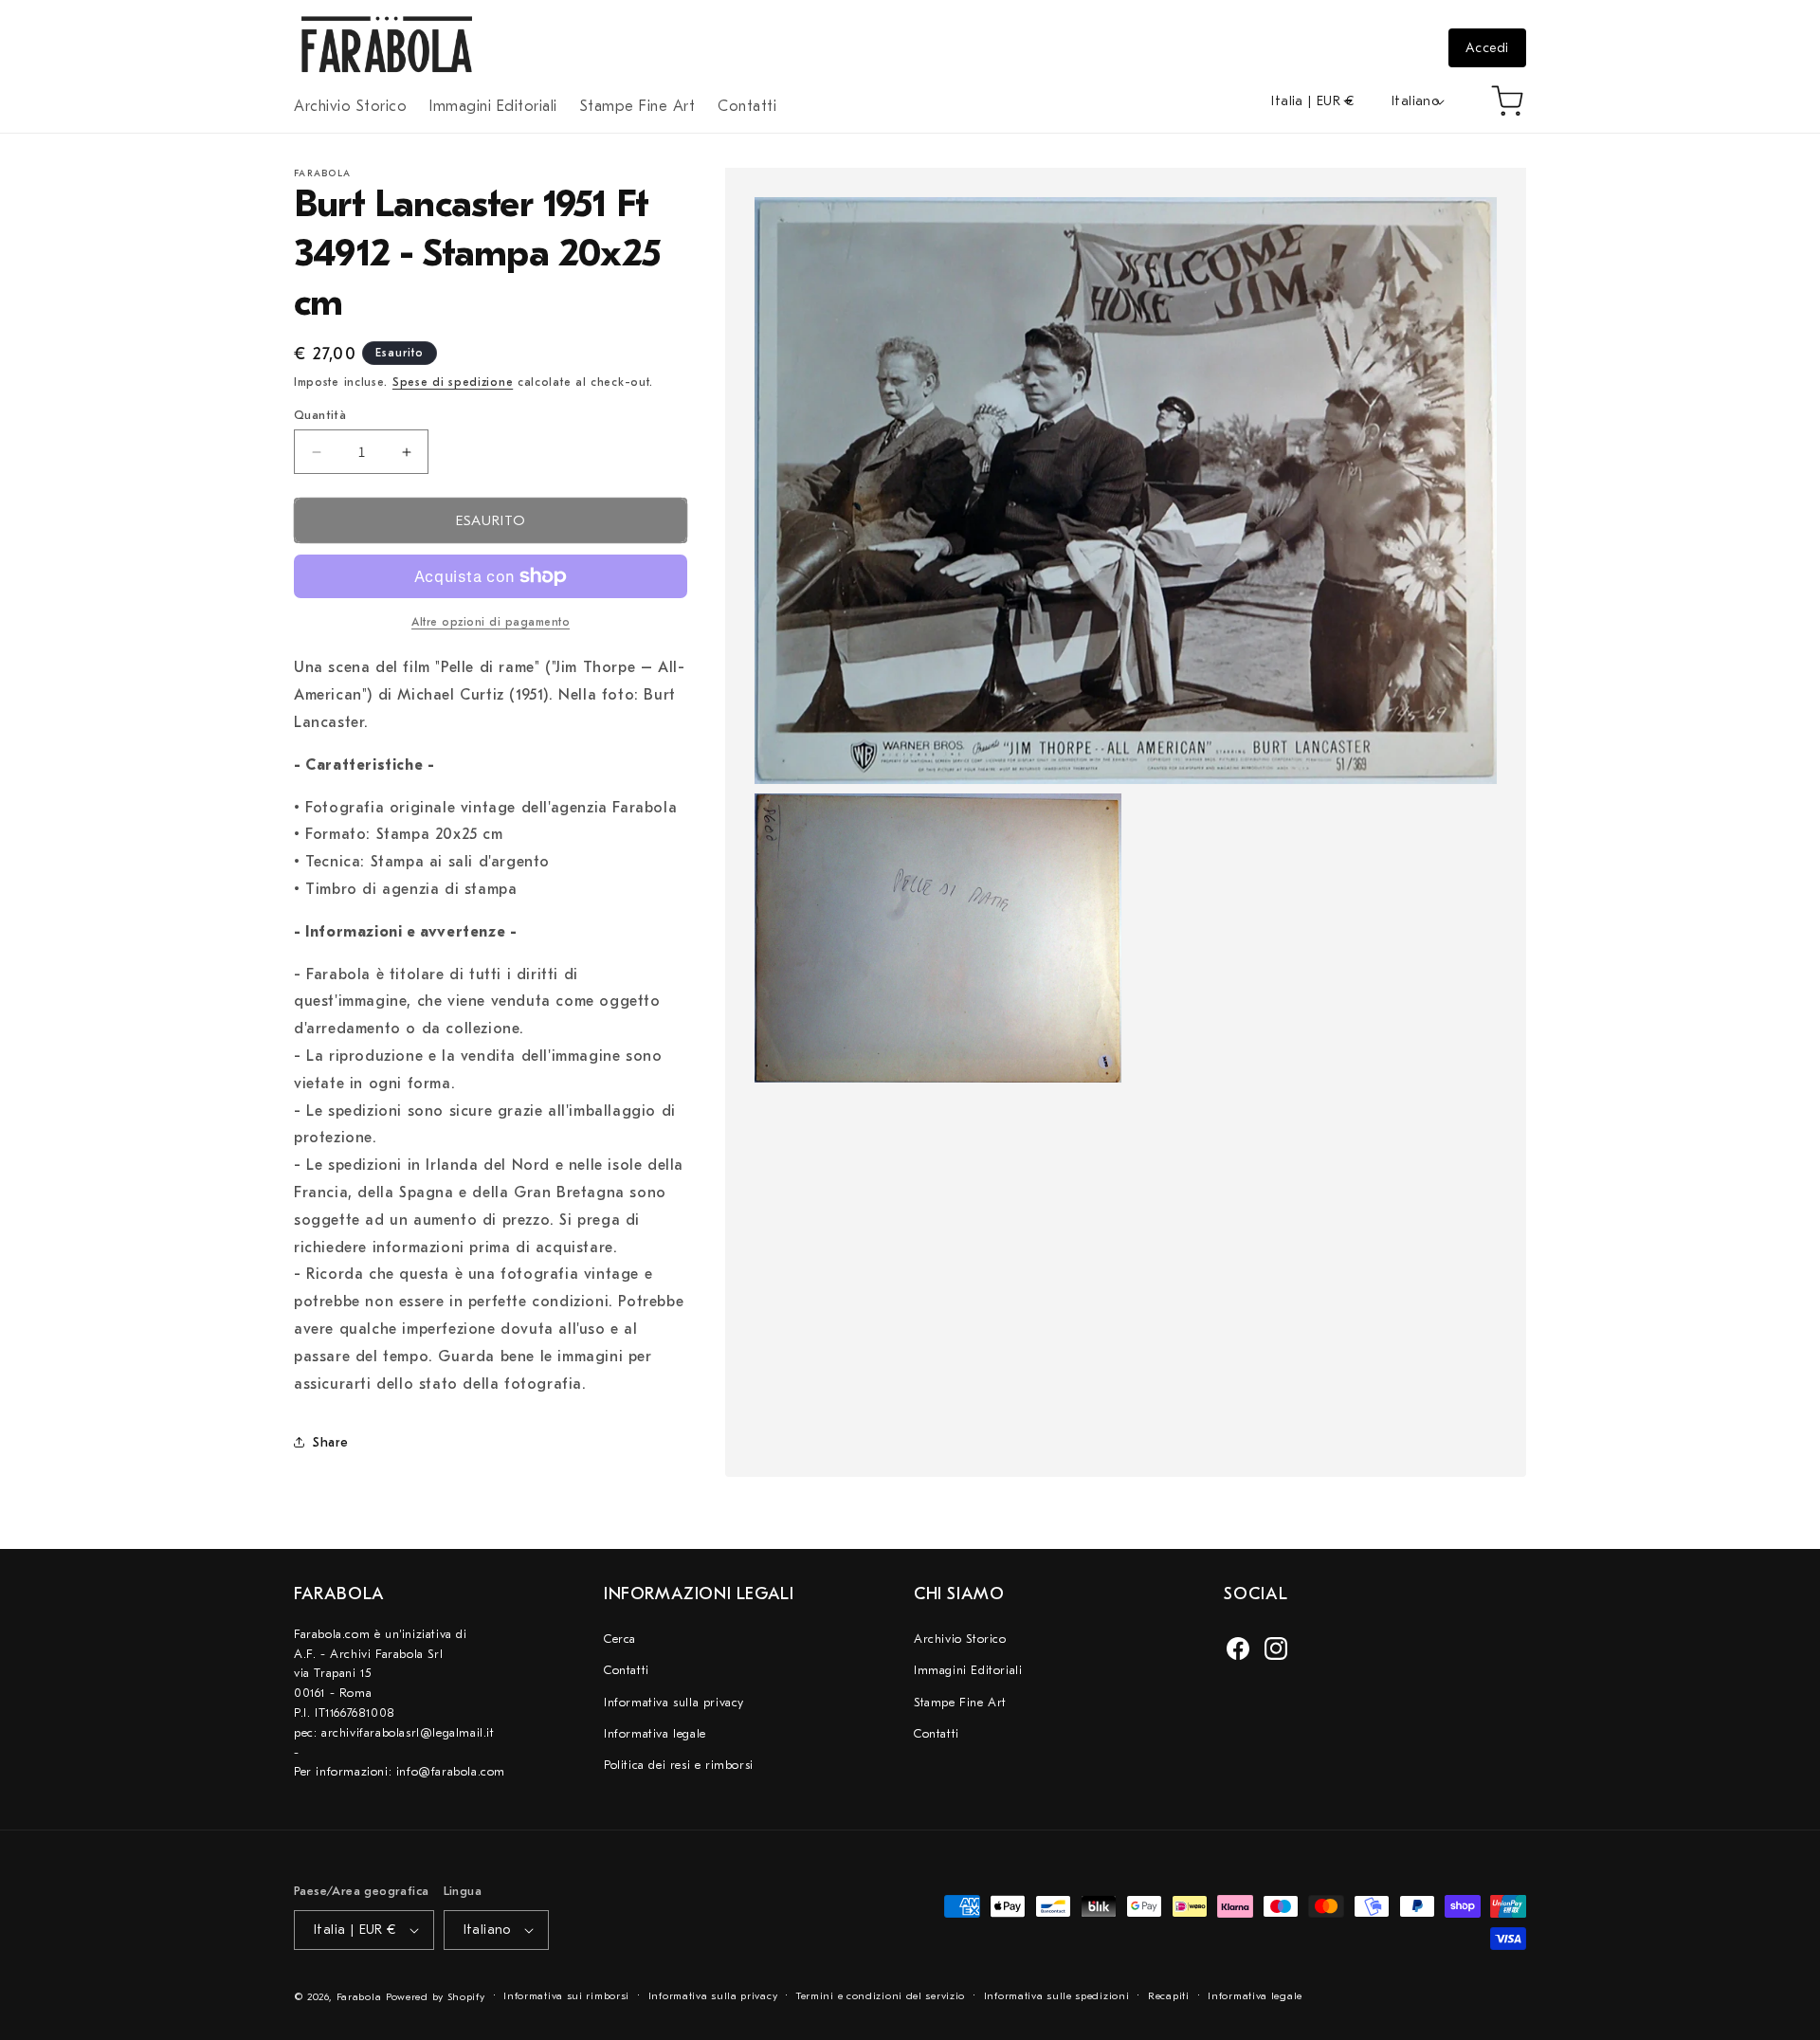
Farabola (359, 1997)
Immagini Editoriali (968, 1670)
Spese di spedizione (453, 382)
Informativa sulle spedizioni (1057, 1996)
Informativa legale (655, 1733)
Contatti (627, 1670)
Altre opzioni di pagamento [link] (491, 622)
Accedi (1487, 48)
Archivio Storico (960, 1639)
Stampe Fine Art (960, 1702)
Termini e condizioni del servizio (881, 1996)
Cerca (620, 1639)
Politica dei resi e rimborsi (679, 1765)
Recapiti (1169, 1996)
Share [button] (331, 1442)
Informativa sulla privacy (674, 1702)
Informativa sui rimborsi (566, 1996)
